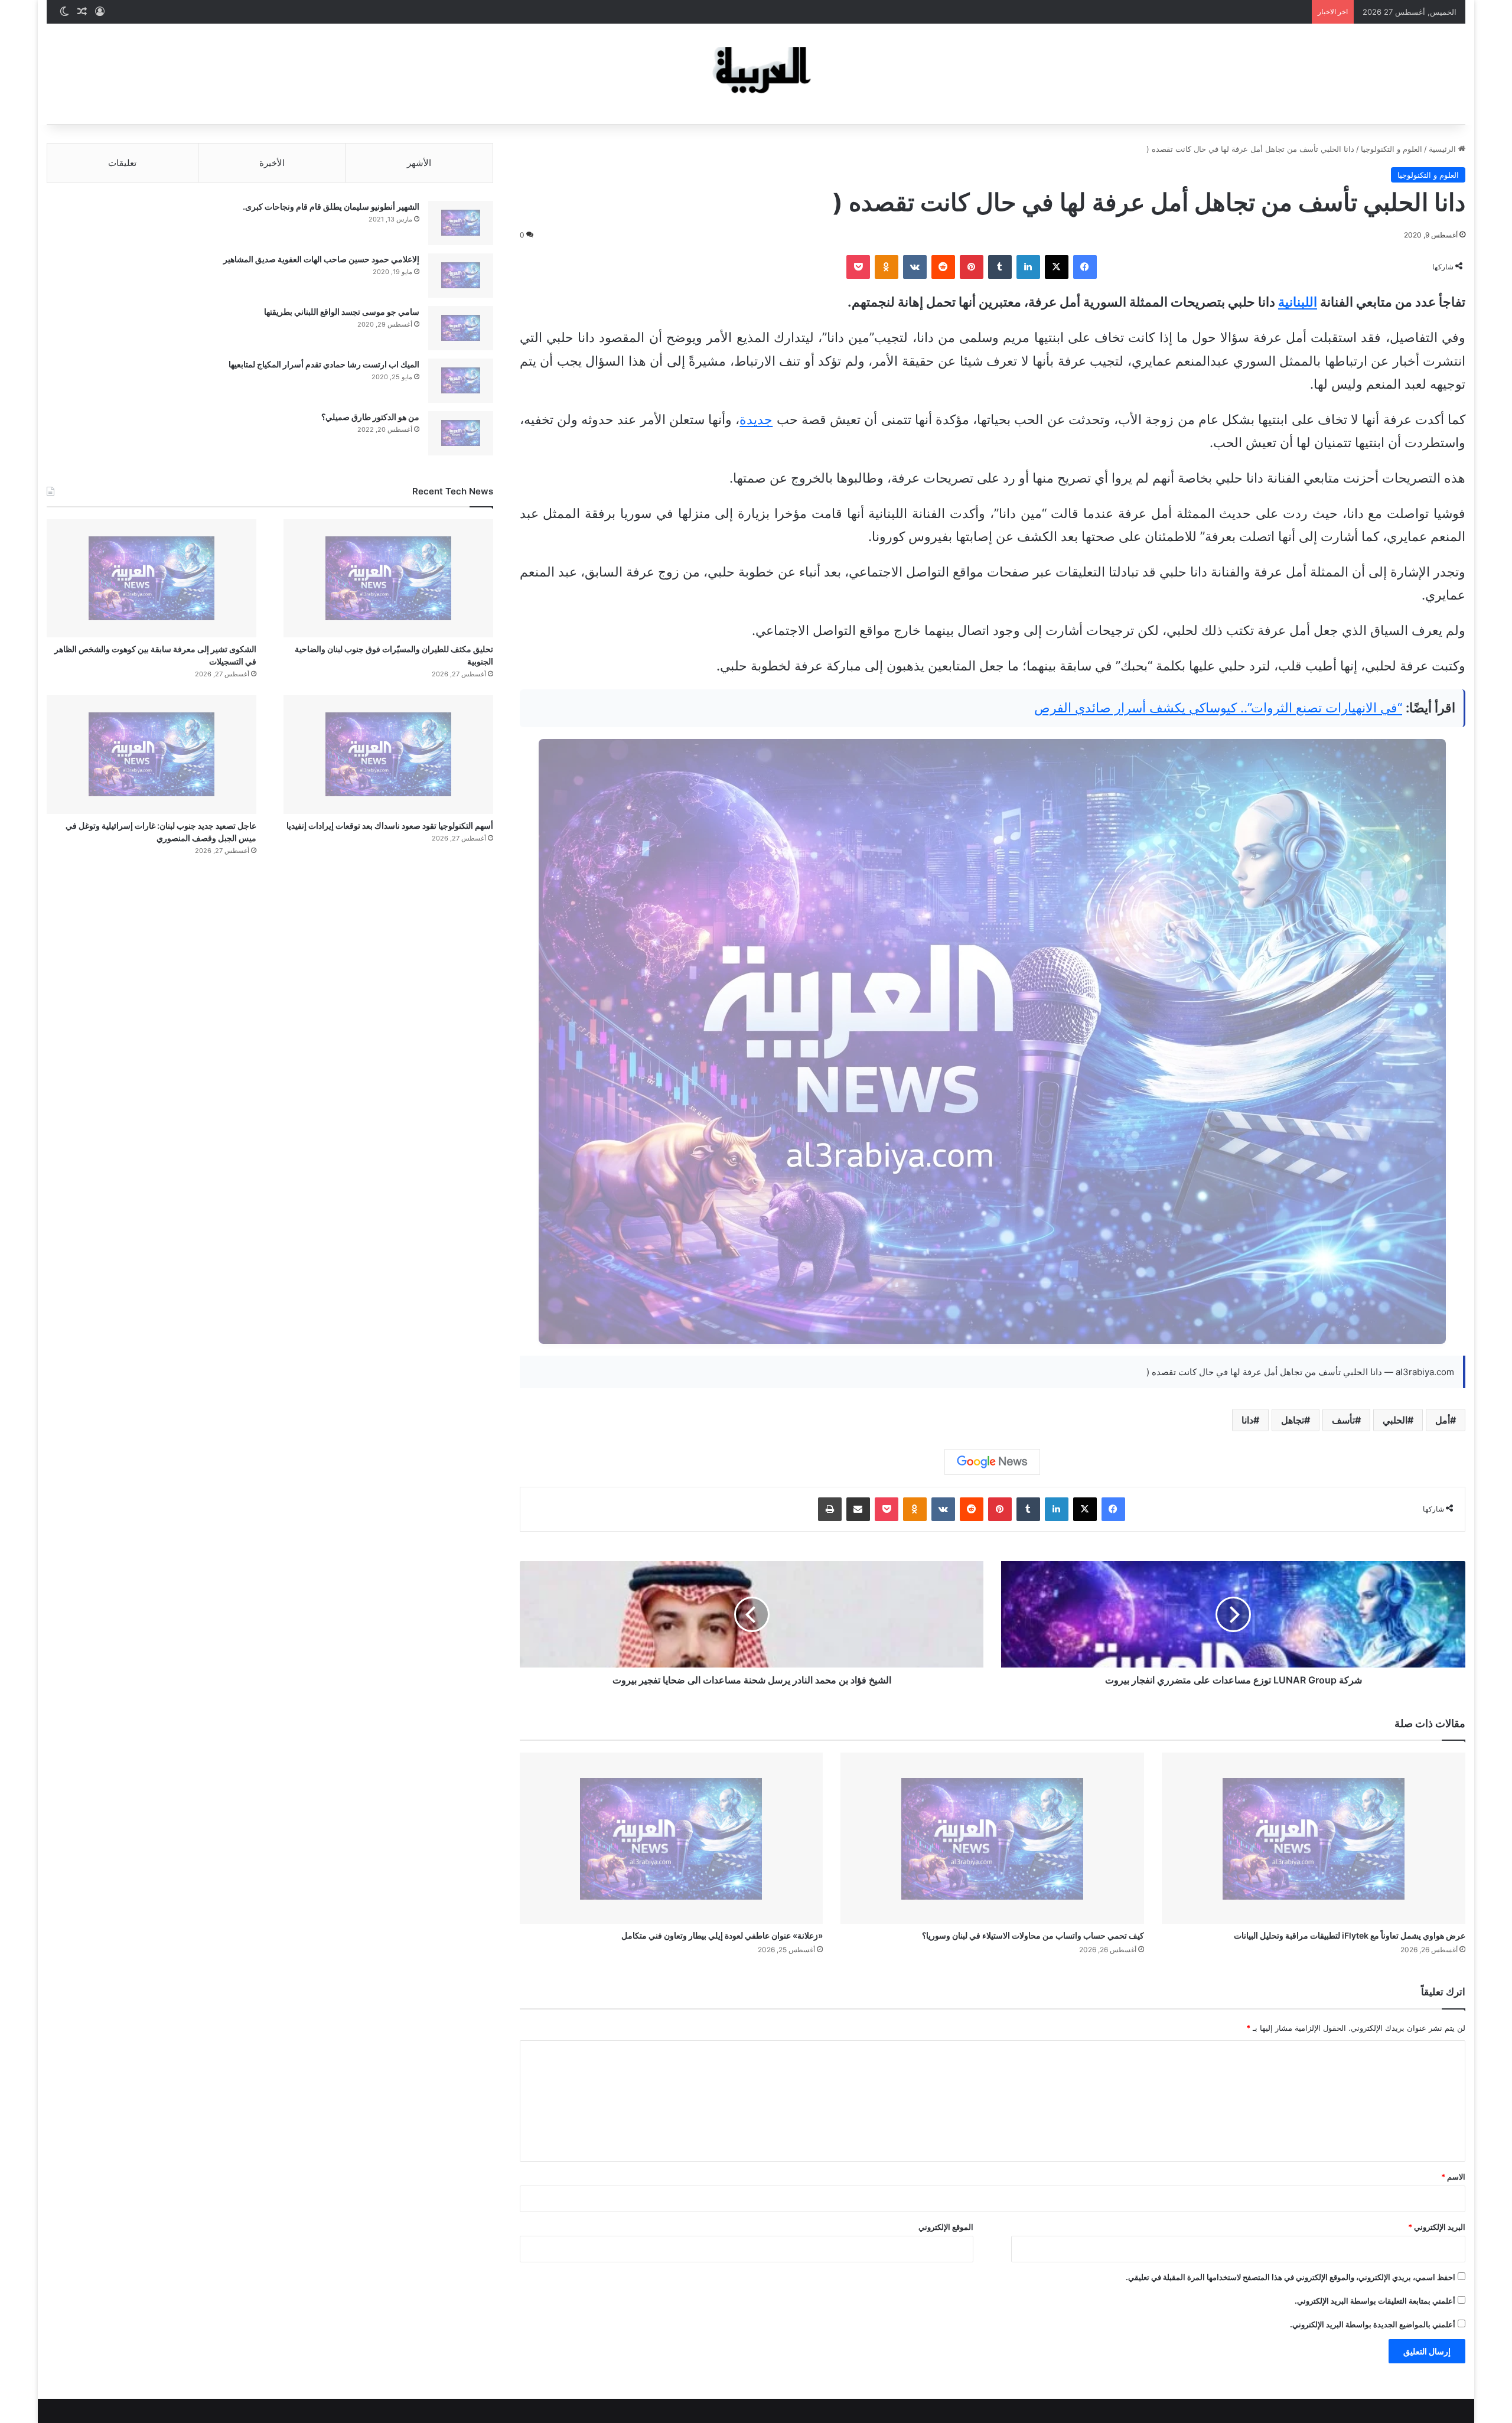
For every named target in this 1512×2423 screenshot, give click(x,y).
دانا (1247, 1420)
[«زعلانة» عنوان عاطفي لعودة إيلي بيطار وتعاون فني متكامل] (672, 1838)
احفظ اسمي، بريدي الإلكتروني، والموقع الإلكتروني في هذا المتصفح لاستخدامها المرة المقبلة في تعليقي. (1291, 2277)
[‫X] (1057, 267)
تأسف (1343, 1420)
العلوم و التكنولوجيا (1392, 149)
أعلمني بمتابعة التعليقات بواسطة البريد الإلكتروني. (1375, 2301)
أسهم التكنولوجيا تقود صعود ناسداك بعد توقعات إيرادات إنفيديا (390, 825)
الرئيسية (1443, 149)
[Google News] (992, 1462)
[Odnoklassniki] (887, 267)
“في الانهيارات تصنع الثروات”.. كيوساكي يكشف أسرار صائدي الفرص (1218, 708)
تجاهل (1293, 1420)
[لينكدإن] (1028, 267)
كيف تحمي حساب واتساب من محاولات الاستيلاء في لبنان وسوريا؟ (1033, 1935)
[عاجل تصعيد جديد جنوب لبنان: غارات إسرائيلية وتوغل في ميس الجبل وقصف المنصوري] (151, 754)
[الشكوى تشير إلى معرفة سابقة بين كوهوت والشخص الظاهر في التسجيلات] (151, 578)
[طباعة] (830, 1509)
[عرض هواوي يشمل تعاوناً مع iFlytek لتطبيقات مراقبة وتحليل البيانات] (1314, 1838)
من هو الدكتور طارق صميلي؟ (370, 417)
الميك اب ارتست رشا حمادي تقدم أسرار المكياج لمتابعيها (324, 364)
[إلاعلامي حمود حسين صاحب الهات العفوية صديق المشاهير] (461, 276)
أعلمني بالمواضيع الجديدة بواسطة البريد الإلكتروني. (1373, 2324)
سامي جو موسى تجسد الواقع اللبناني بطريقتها (342, 312)
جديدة (756, 419)
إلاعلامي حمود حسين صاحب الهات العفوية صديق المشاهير (321, 259)
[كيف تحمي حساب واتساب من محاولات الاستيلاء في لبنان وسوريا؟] (992, 1838)
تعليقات (122, 163)
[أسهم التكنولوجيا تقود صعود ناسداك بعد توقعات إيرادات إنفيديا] (388, 754)
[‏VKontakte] (915, 267)
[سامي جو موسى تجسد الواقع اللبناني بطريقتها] (461, 328)
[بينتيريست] (972, 267)
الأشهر (419, 163)
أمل (1443, 1420)
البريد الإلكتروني (1437, 2227)
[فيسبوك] (1085, 267)
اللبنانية (1298, 302)
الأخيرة (272, 163)
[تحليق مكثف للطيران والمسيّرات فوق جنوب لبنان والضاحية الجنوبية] (388, 578)
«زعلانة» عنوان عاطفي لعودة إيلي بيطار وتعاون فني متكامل (722, 1935)
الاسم (1453, 2177)
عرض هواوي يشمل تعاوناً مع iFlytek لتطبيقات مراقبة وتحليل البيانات (1350, 1935)
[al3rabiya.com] (756, 74)
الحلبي (1395, 1420)
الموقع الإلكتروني (946, 2227)
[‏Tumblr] (1000, 267)
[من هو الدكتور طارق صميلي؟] (461, 433)
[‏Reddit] (943, 267)
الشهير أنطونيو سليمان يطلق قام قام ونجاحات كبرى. (331, 206)
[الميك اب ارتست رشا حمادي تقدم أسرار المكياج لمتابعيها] (461, 381)
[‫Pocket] (858, 267)
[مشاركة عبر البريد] (858, 1509)
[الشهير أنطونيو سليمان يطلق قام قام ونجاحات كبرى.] (461, 223)
